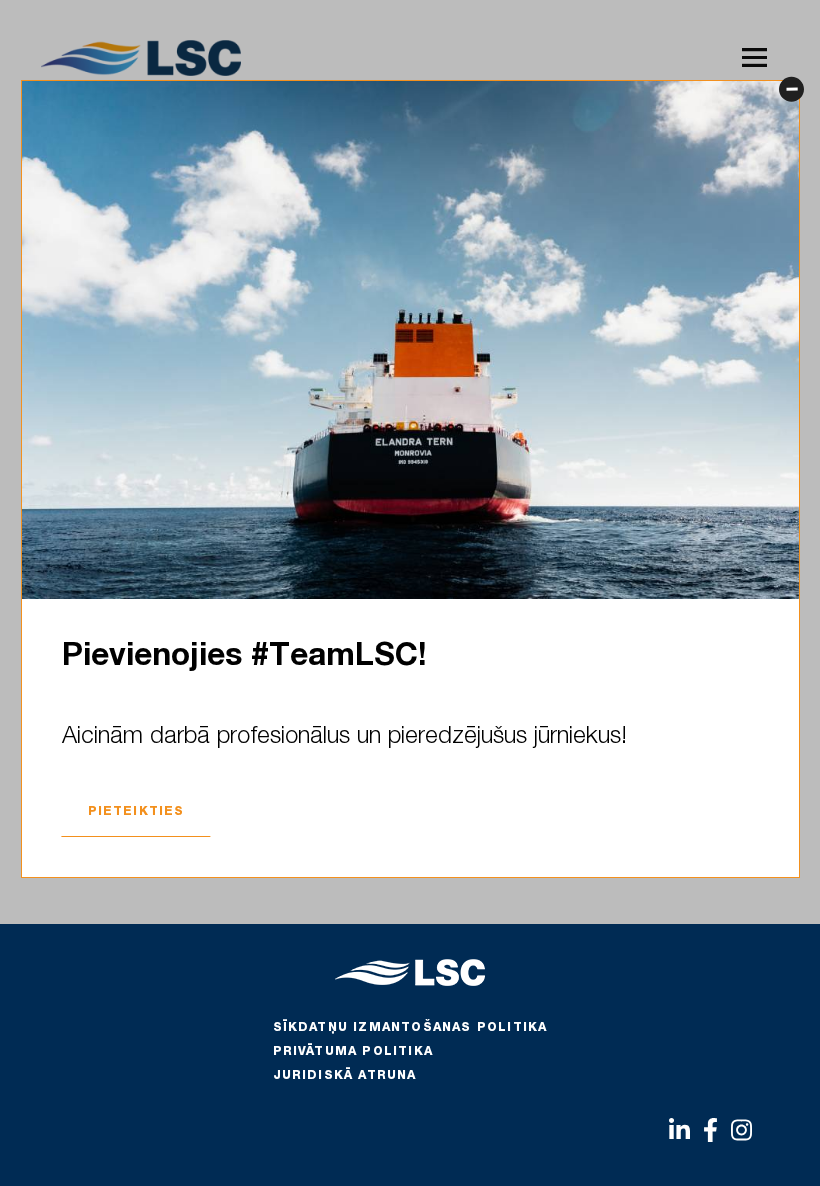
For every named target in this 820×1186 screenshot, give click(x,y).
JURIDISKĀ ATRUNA (345, 1076)
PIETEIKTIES (136, 812)
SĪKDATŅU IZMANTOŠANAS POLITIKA (410, 1028)
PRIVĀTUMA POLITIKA (353, 1052)
